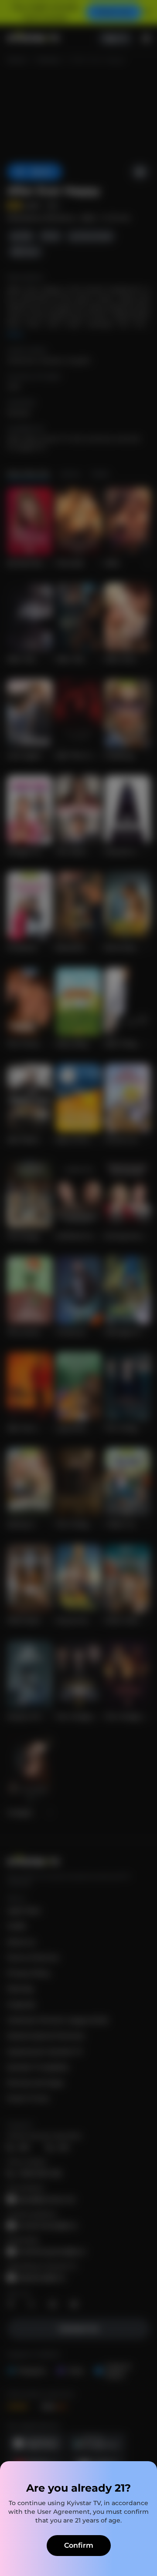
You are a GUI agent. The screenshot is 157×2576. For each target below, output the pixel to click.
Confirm (79, 2545)
